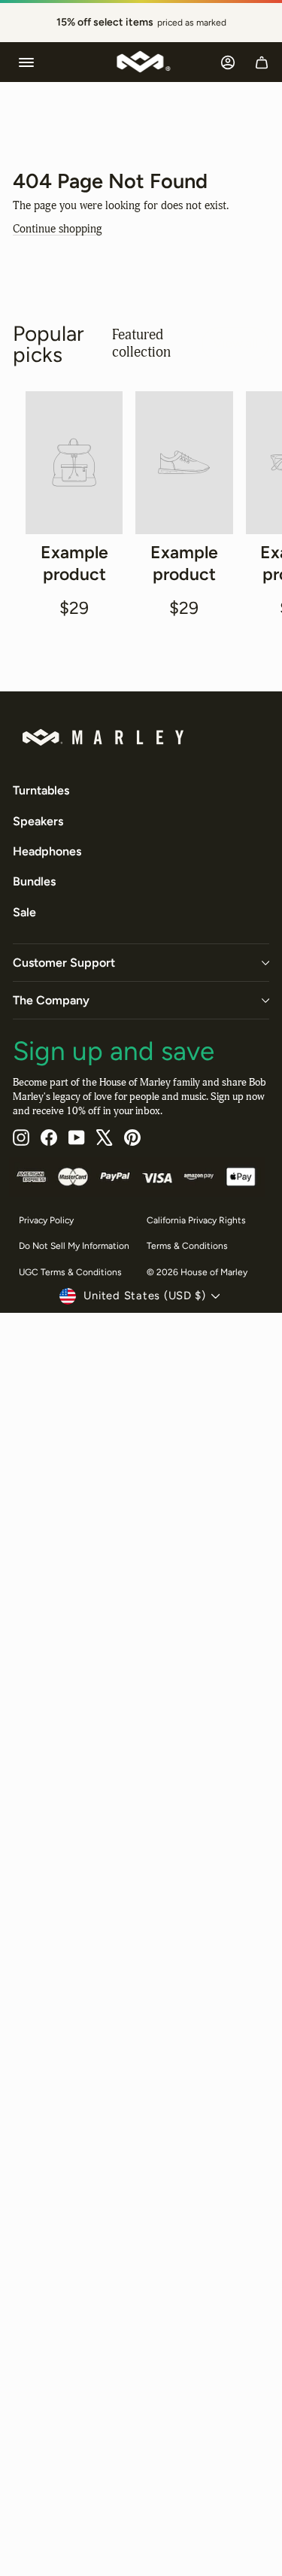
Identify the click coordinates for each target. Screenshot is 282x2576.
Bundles (34, 881)
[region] (141, 23)
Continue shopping (58, 229)
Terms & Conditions (187, 1246)
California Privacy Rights (196, 1220)
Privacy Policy (46, 1220)
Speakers (38, 821)
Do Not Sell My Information (74, 1246)
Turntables (41, 790)
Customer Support (64, 963)
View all (235, 343)
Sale (24, 912)
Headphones (47, 851)
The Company (51, 1000)
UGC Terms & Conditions (70, 1272)
